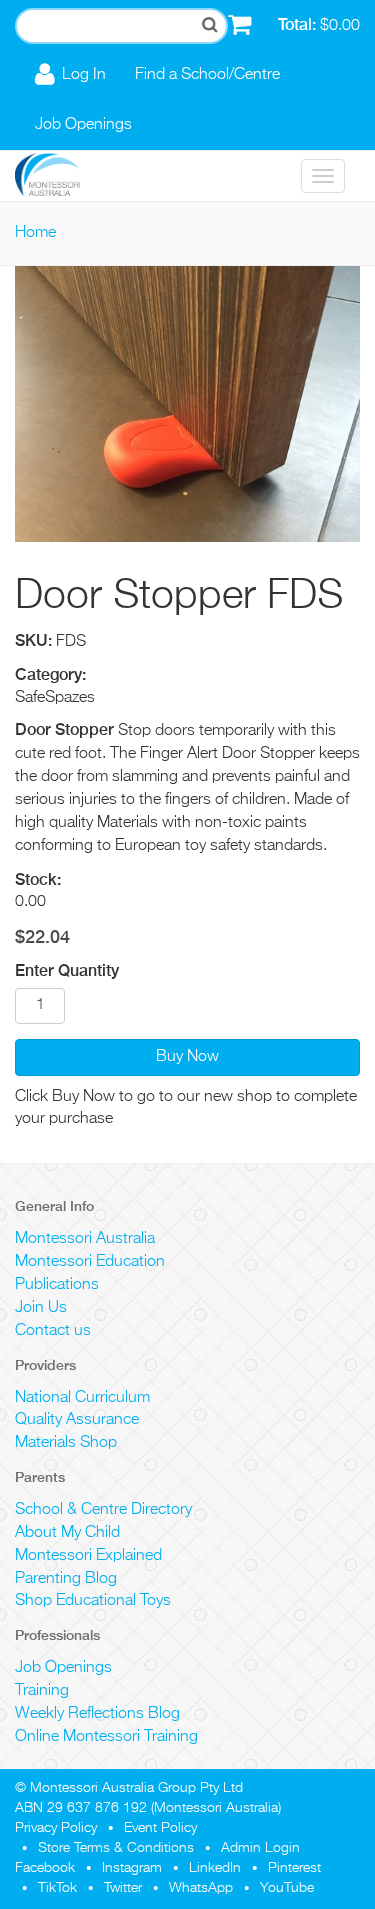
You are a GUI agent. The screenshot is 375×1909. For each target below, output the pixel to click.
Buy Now (187, 1057)
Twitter (123, 1888)
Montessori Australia (85, 1239)
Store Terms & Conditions (116, 1848)
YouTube (287, 1888)
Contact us (53, 1331)
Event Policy (160, 1828)
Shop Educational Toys (93, 1601)
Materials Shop (66, 1443)
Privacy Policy (56, 1828)
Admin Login (260, 1848)
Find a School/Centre (207, 75)
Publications (57, 1285)
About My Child (67, 1533)
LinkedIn (215, 1868)
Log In (84, 75)
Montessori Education (90, 1262)
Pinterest (294, 1868)
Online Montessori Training (106, 1737)
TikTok (57, 1888)
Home (35, 233)
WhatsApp (201, 1888)
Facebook (45, 1868)
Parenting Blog (66, 1579)
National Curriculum (82, 1398)
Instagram (132, 1868)
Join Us (41, 1308)
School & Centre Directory (103, 1510)
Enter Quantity (67, 970)
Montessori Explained (88, 1556)
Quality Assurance (77, 1420)
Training (42, 1691)
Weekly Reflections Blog (97, 1714)
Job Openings (83, 125)
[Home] (62, 176)
